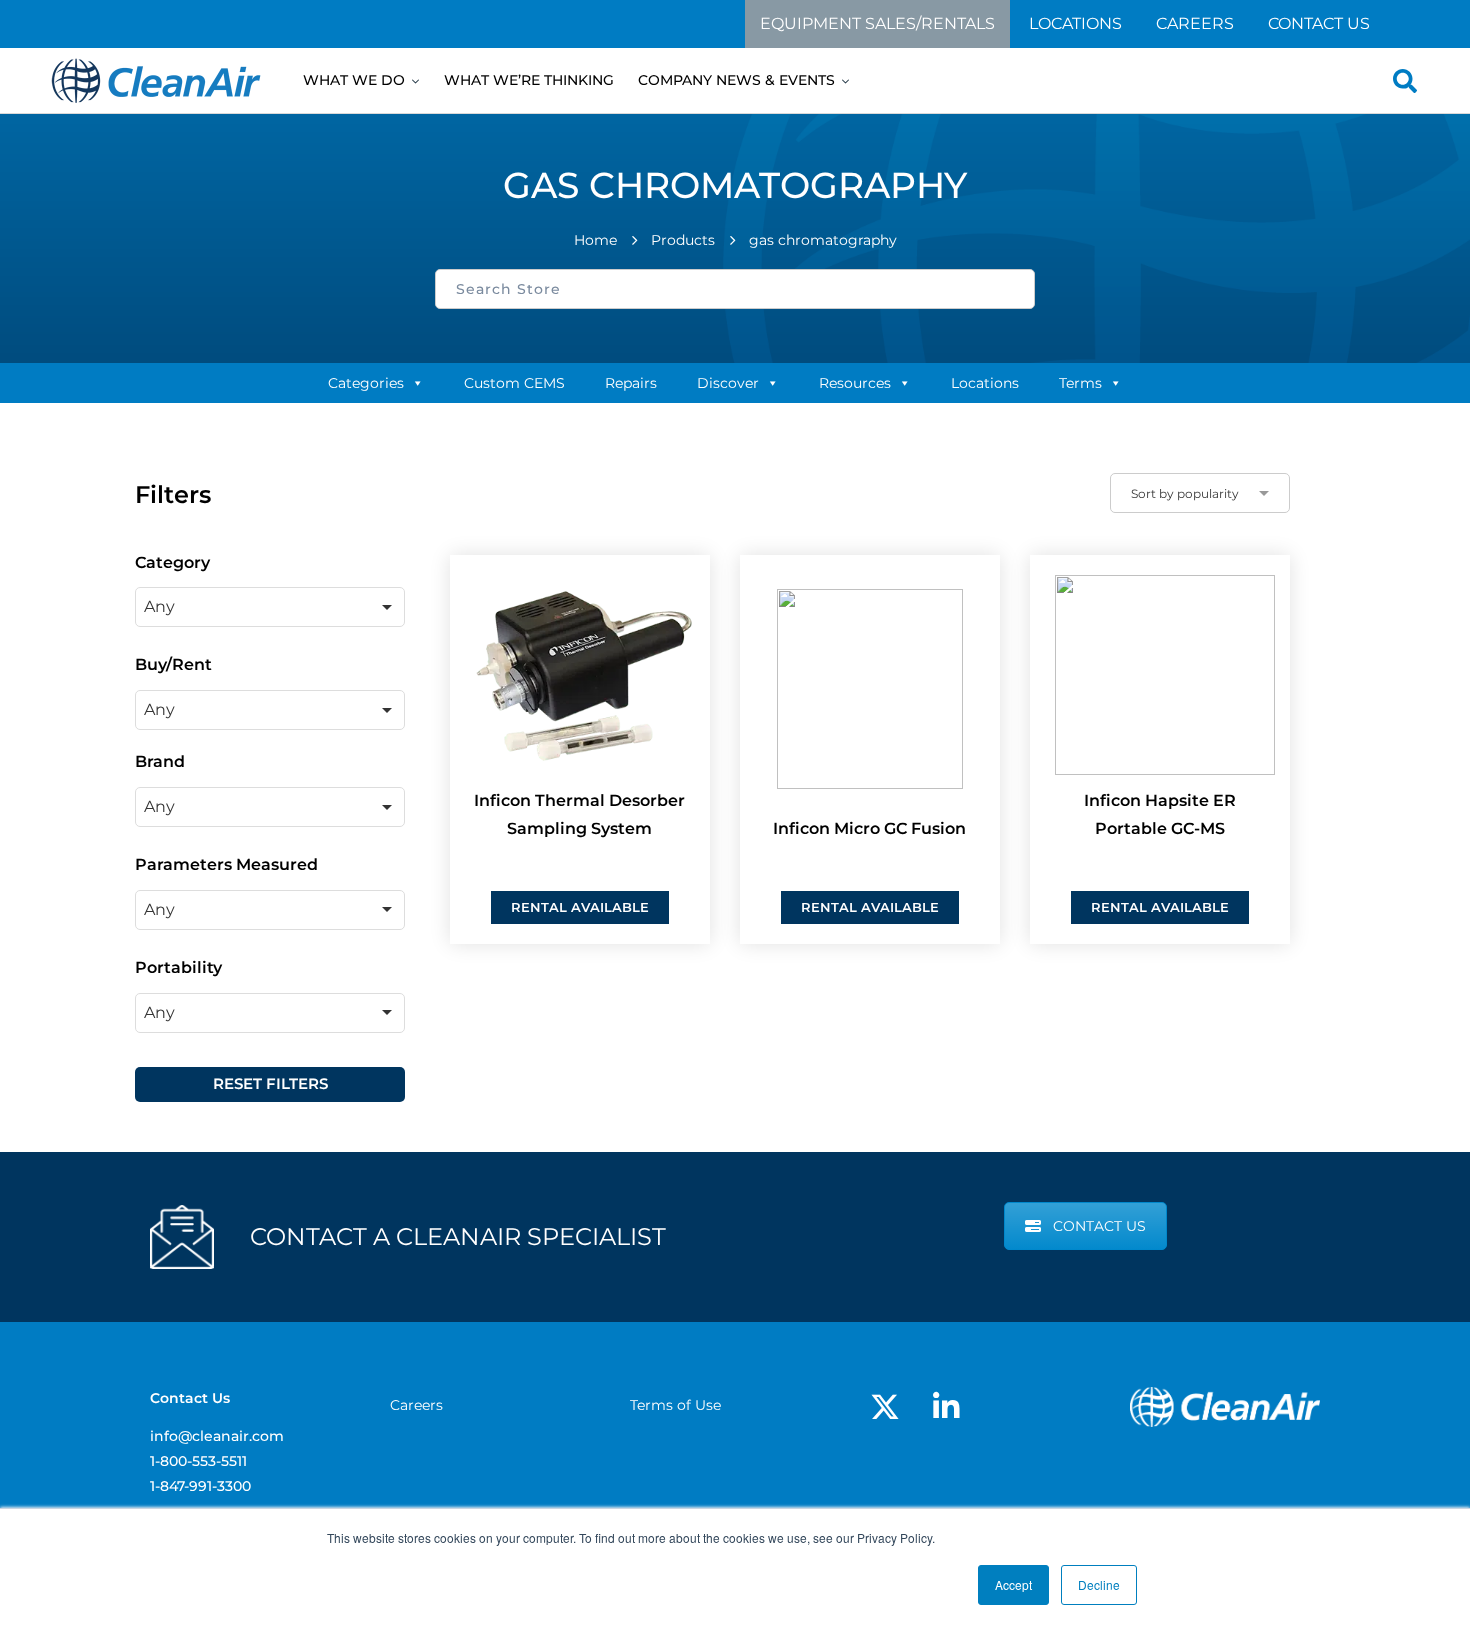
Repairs (631, 383)
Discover (728, 383)
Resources (855, 383)
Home (595, 240)
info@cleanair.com (217, 1436)
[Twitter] (885, 1407)
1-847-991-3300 (200, 1486)
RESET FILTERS (270, 1083)
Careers (1195, 23)
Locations (1075, 23)
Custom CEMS (514, 383)
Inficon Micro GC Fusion (869, 828)
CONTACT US (1099, 1226)
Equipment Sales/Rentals (877, 23)
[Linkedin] (946, 1407)
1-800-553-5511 (198, 1461)
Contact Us (1319, 23)
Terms (1080, 383)
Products (683, 240)
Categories (366, 383)
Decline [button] (1099, 1584)
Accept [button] (1013, 1584)
